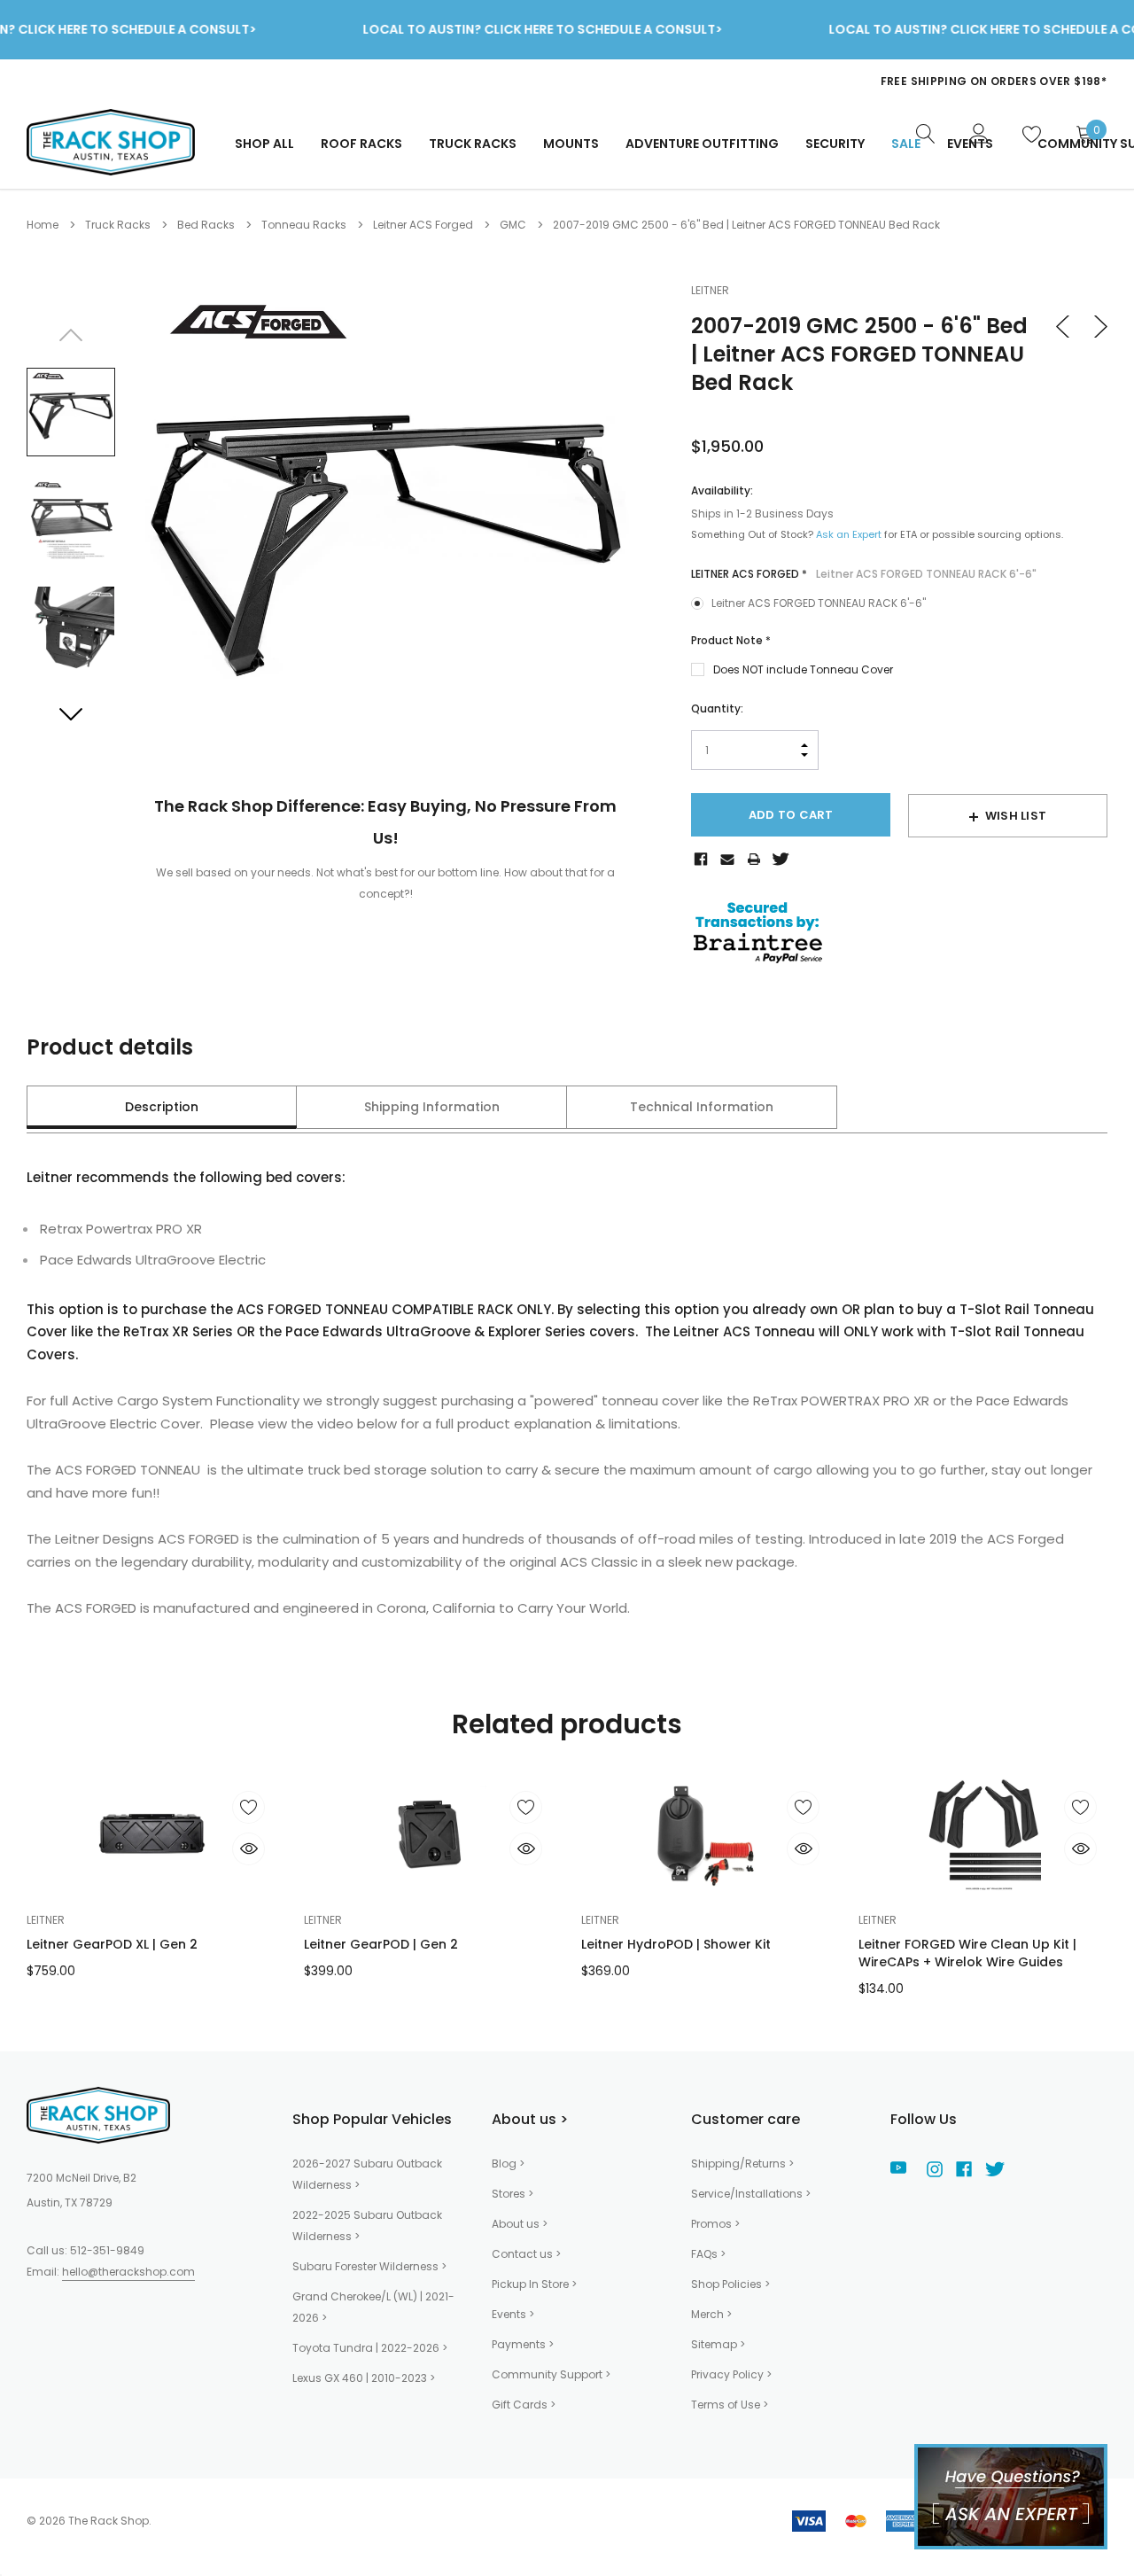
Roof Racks (361, 144)
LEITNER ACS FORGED (864, 574)
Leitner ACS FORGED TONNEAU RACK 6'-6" (819, 603)
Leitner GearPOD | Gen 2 (381, 1944)
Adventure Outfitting (702, 144)
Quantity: (717, 708)
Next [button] (71, 713)
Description (162, 1107)
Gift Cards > (524, 2405)
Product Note (731, 640)
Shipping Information (432, 1107)
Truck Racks (473, 144)
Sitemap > (718, 2344)
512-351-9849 (107, 2250)
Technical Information (702, 1107)
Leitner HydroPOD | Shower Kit (676, 1944)
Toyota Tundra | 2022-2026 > (370, 2348)
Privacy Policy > (731, 2374)
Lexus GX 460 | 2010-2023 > (364, 2378)
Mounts (571, 144)
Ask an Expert (849, 534)
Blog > (508, 2164)
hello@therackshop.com (128, 2272)
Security (835, 144)
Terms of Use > (730, 2405)
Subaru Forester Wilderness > (369, 2266)
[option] (753, 76)
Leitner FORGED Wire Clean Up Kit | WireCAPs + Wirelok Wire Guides (967, 1953)
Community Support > (551, 2374)
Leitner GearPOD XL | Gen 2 (112, 1944)
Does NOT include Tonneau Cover (803, 669)
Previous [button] (71, 335)
